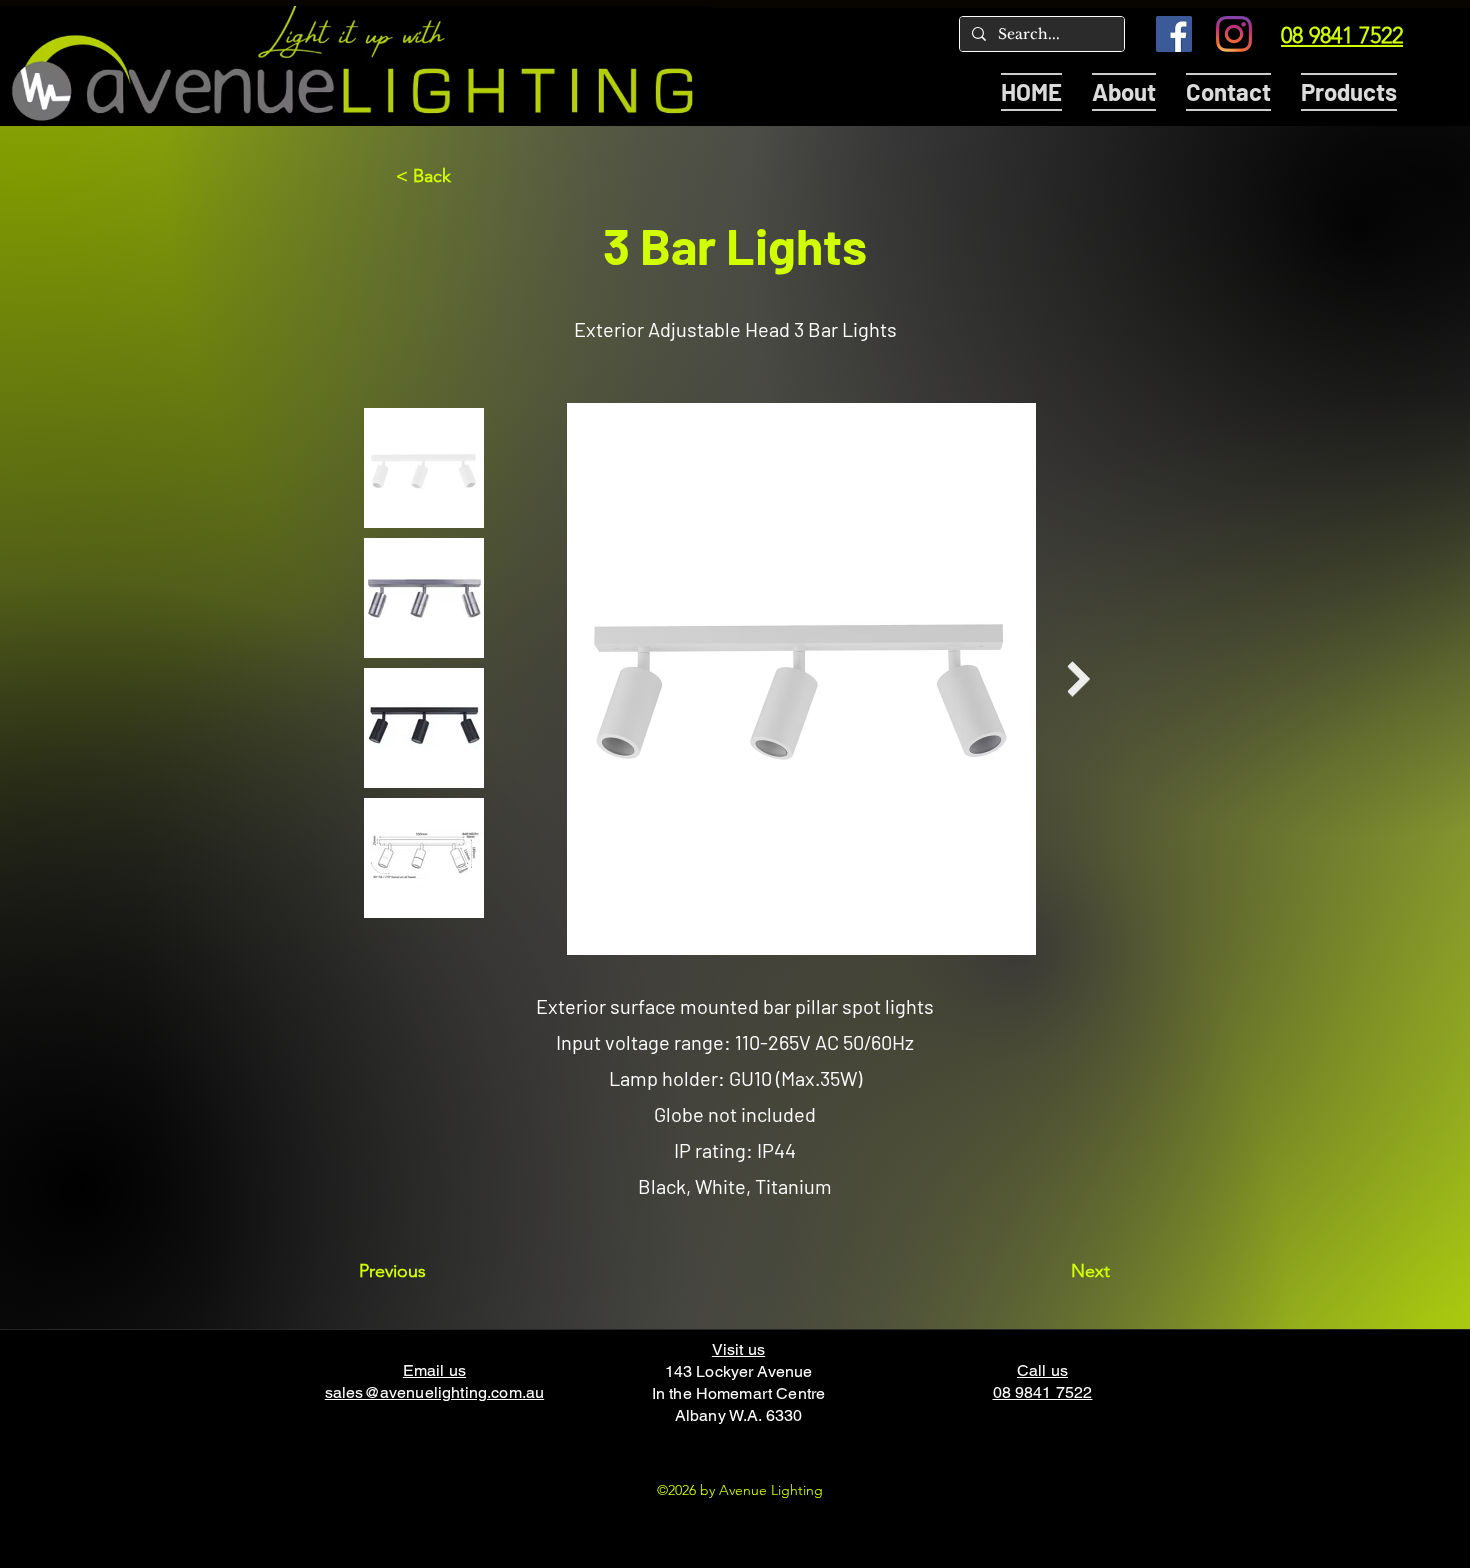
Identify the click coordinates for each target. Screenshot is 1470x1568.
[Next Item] (1078, 679)
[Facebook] (1174, 34)
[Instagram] (1234, 34)
